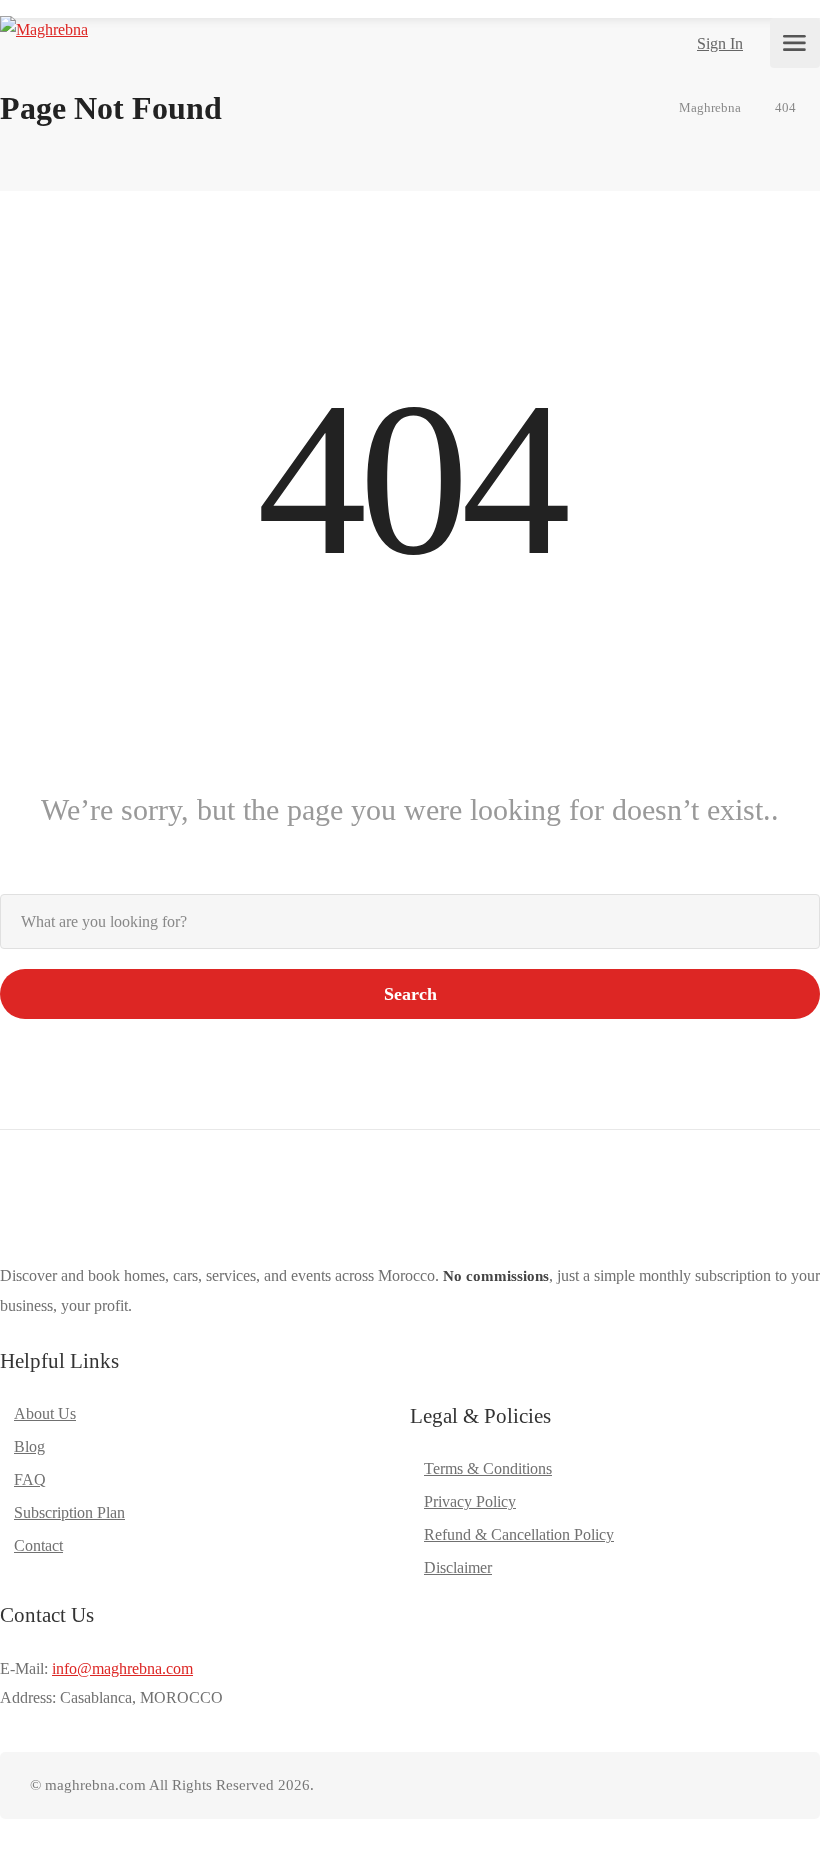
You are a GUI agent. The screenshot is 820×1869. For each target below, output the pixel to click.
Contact (38, 1545)
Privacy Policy (470, 1501)
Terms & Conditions (488, 1468)
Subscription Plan (69, 1512)
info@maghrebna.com (122, 1668)
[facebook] (645, 1785)
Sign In (720, 43)
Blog (29, 1446)
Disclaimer (458, 1567)
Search (410, 994)
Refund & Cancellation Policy (519, 1534)
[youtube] (744, 1785)
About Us (45, 1413)
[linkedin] (777, 1785)
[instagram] (678, 1785)
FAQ (30, 1479)
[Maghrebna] (44, 36)
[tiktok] (711, 1785)
